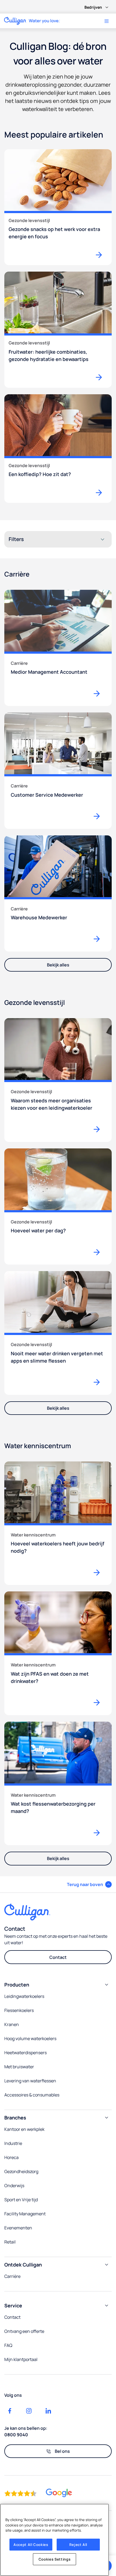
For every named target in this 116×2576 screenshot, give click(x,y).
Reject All (78, 2545)
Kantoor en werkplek (24, 2129)
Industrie (13, 2143)
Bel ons (62, 2451)
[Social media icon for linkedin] (48, 2411)
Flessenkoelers (19, 2010)
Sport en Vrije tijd (21, 2200)
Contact (58, 1957)
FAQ (8, 2345)
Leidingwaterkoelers (24, 1996)
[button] (89, 1884)
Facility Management (25, 2214)
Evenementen (18, 2228)
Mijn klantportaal (21, 2359)
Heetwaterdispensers (25, 2053)
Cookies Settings (55, 2559)
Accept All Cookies (31, 2545)
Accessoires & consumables (32, 2095)
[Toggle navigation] (107, 21)
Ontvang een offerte (24, 2331)
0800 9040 (16, 2435)
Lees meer (99, 693)
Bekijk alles (58, 965)
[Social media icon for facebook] (10, 2411)
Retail (10, 2242)
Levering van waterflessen (30, 2081)
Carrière (12, 2276)
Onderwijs (14, 2186)
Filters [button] (16, 539)
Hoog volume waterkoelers (30, 2038)
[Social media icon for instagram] (29, 2411)
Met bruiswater (19, 2067)
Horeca (11, 2157)
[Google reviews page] (59, 2493)
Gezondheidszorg (21, 2171)
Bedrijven (93, 7)
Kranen (12, 2024)
